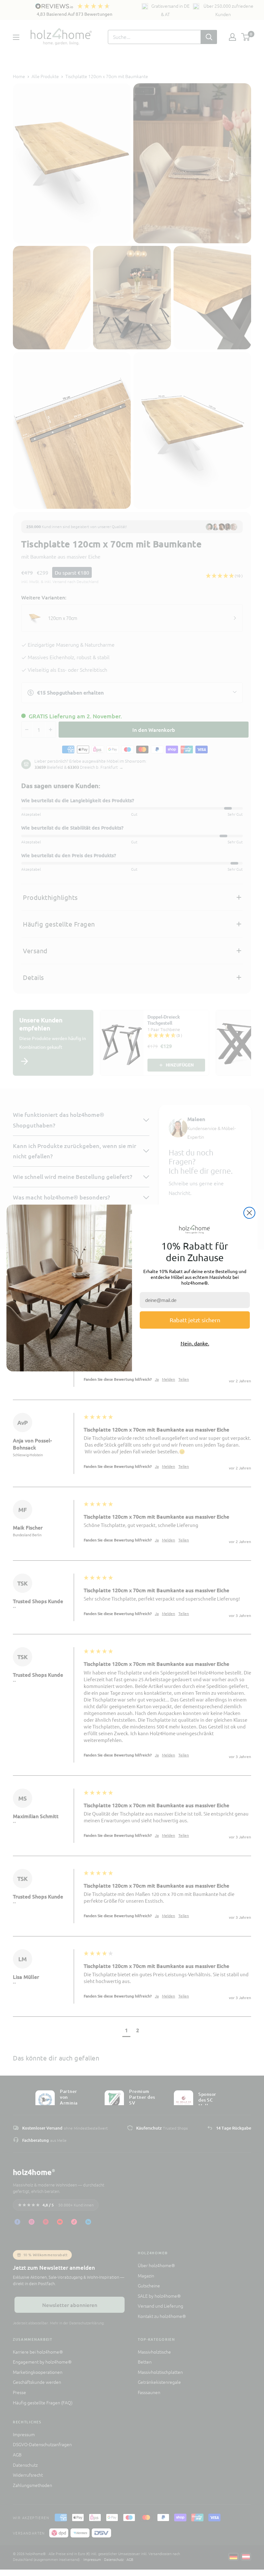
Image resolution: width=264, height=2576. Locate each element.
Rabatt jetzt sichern (195, 1320)
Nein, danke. (195, 1343)
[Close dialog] (249, 1213)
